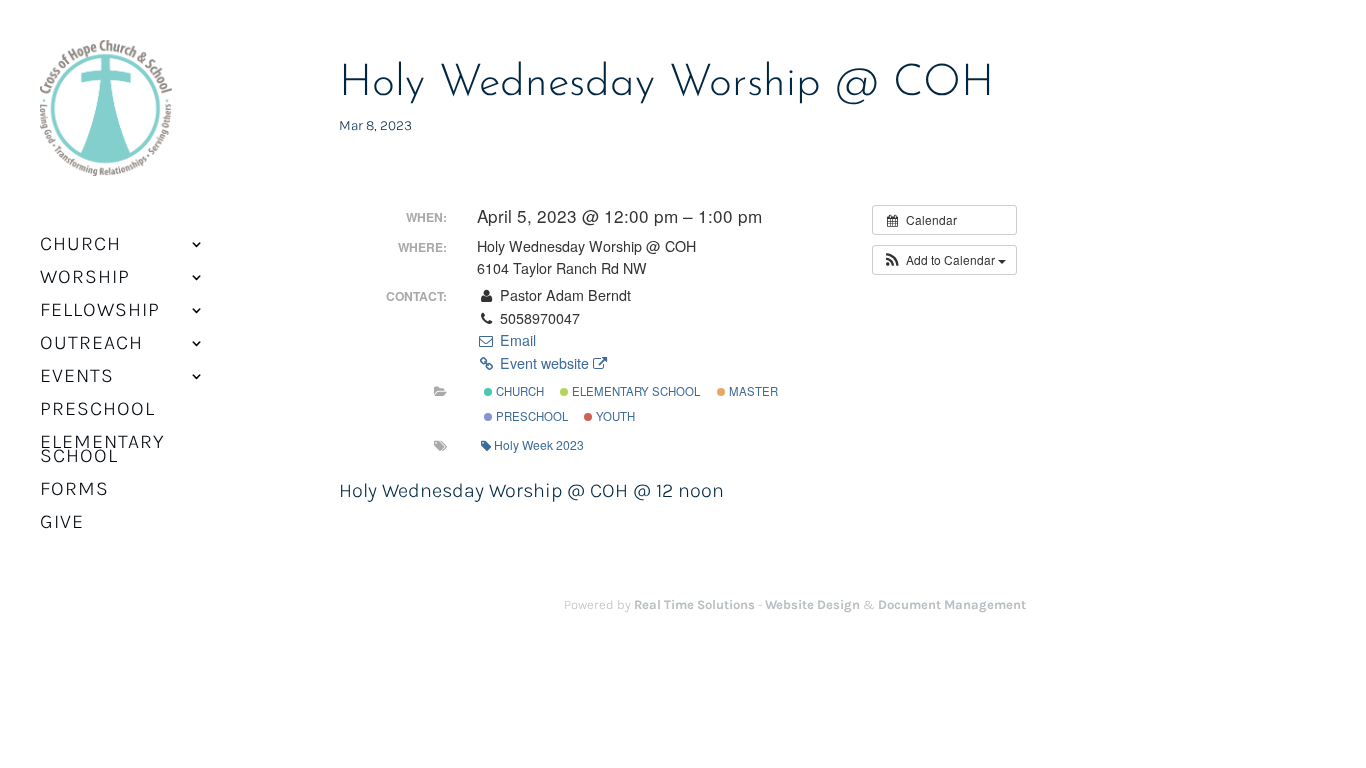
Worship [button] (85, 279)
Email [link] (515, 340)
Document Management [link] (952, 604)
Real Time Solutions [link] (694, 604)
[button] (944, 260)
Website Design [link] (812, 604)
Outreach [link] (91, 345)
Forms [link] (74, 491)
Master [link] (752, 391)
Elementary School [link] (102, 451)
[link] (106, 120)
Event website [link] (544, 363)
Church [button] (80, 246)
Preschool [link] (97, 411)
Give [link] (62, 524)
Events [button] (77, 378)
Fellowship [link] (100, 312)
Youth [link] (614, 416)
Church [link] (518, 391)
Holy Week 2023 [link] (539, 444)
